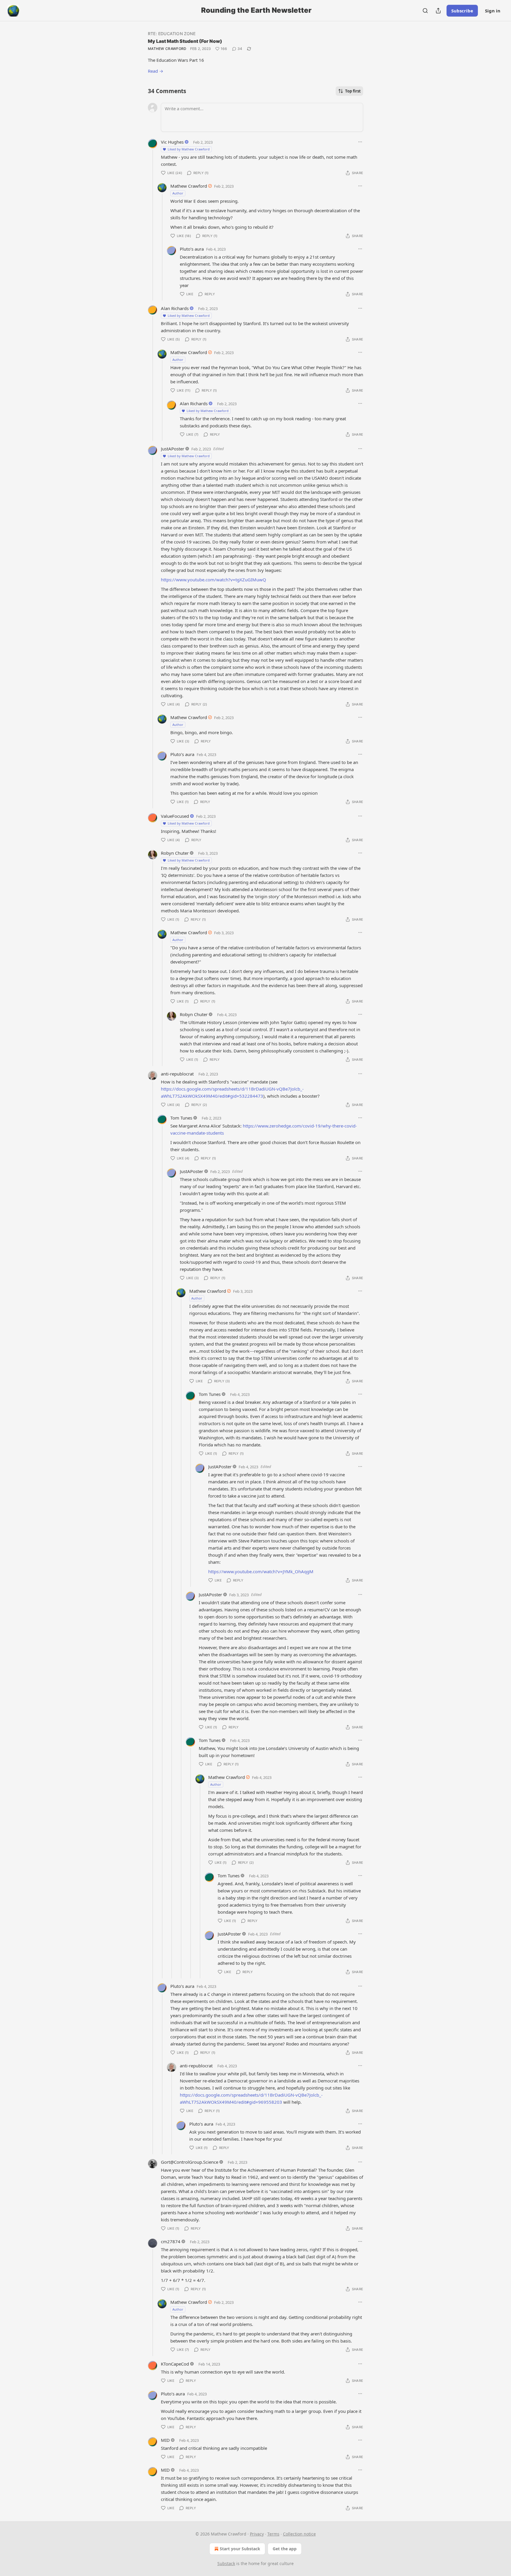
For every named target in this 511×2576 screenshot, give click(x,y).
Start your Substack (240, 2549)
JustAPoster (173, 449)
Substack (226, 2563)
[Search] (425, 11)
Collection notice (299, 2534)
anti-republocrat (177, 1074)
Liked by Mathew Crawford (189, 149)
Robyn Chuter (175, 853)
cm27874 (171, 2241)
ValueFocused (175, 816)
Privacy (257, 2534)
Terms (273, 2534)
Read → (156, 71)
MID (165, 2440)
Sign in (493, 11)
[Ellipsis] (360, 142)
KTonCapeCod (175, 2364)
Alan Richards (175, 308)
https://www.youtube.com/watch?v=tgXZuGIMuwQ (214, 580)
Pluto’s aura (192, 249)
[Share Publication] (438, 11)
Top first (353, 91)
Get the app (285, 2549)
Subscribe (462, 11)
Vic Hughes (172, 142)
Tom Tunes (181, 1118)
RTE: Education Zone (172, 34)
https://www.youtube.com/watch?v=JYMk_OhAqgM (261, 1571)
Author (178, 193)
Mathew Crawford (167, 49)
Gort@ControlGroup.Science (190, 2162)
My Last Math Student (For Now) (185, 41)
